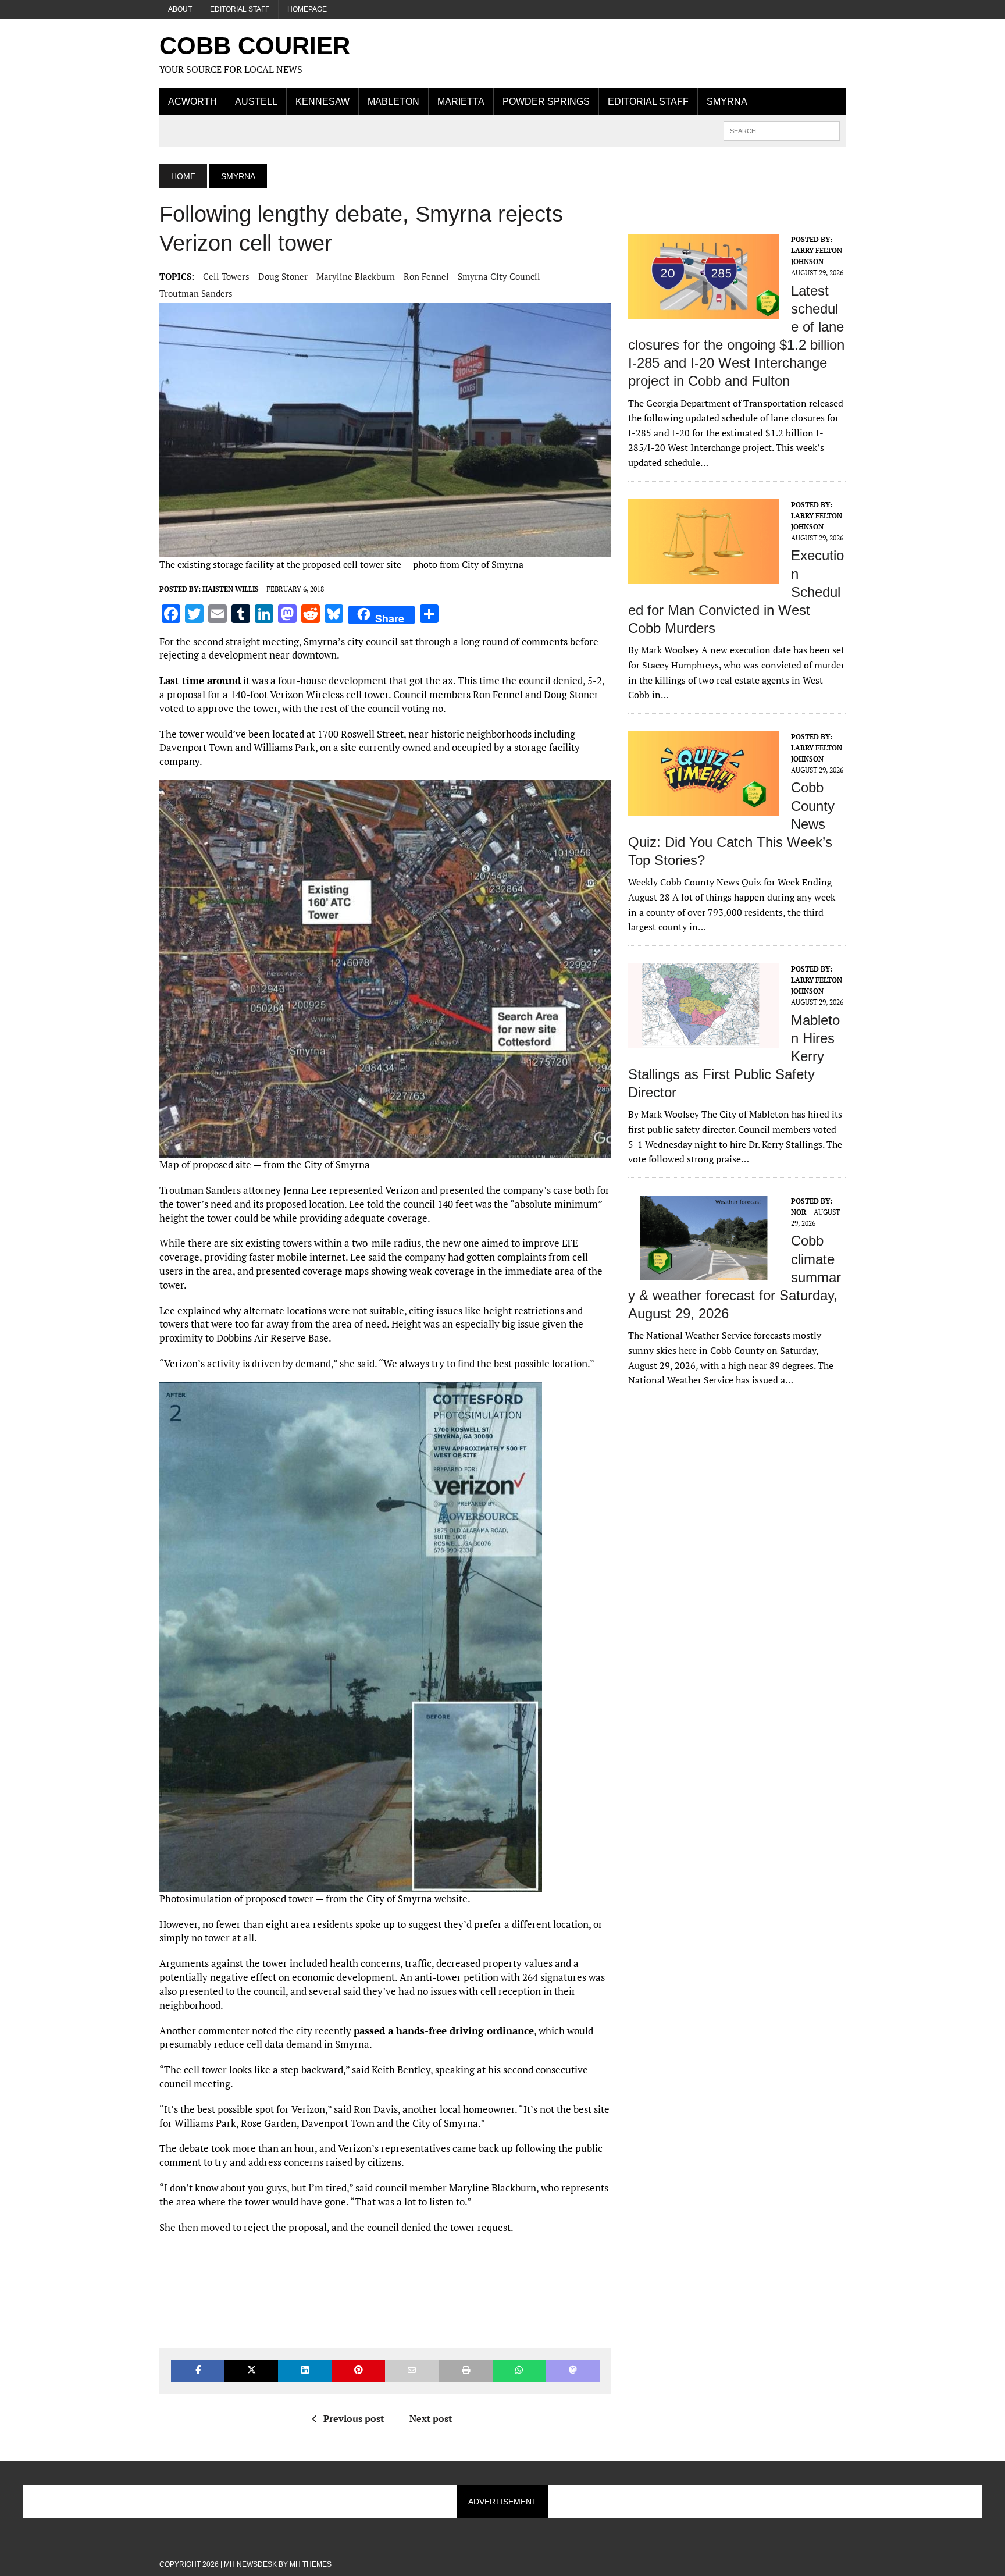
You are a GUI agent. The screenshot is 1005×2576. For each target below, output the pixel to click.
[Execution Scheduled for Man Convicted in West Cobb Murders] (704, 576)
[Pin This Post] (358, 2371)
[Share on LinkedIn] (305, 2371)
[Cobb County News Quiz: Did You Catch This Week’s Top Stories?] (704, 808)
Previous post (354, 2418)
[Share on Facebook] (198, 2371)
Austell (256, 102)
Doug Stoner (283, 276)
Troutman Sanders (196, 293)
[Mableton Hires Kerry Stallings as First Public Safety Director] (704, 1040)
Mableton (393, 102)
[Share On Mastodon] (573, 2371)
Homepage (307, 9)
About (180, 9)
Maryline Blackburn (356, 276)
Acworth (193, 102)
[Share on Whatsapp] (519, 2371)
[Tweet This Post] (251, 2371)
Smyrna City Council (499, 276)
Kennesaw (322, 102)
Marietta (461, 102)
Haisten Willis (231, 589)
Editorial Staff (240, 9)
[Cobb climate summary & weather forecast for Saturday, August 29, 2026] (704, 1272)
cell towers (226, 276)
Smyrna (727, 102)
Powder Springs (546, 102)
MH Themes (311, 2564)
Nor (799, 1212)
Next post (431, 2418)
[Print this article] (466, 2371)
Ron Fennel (426, 276)
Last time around (200, 680)
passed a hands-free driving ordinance (444, 2031)
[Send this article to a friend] (412, 2371)
